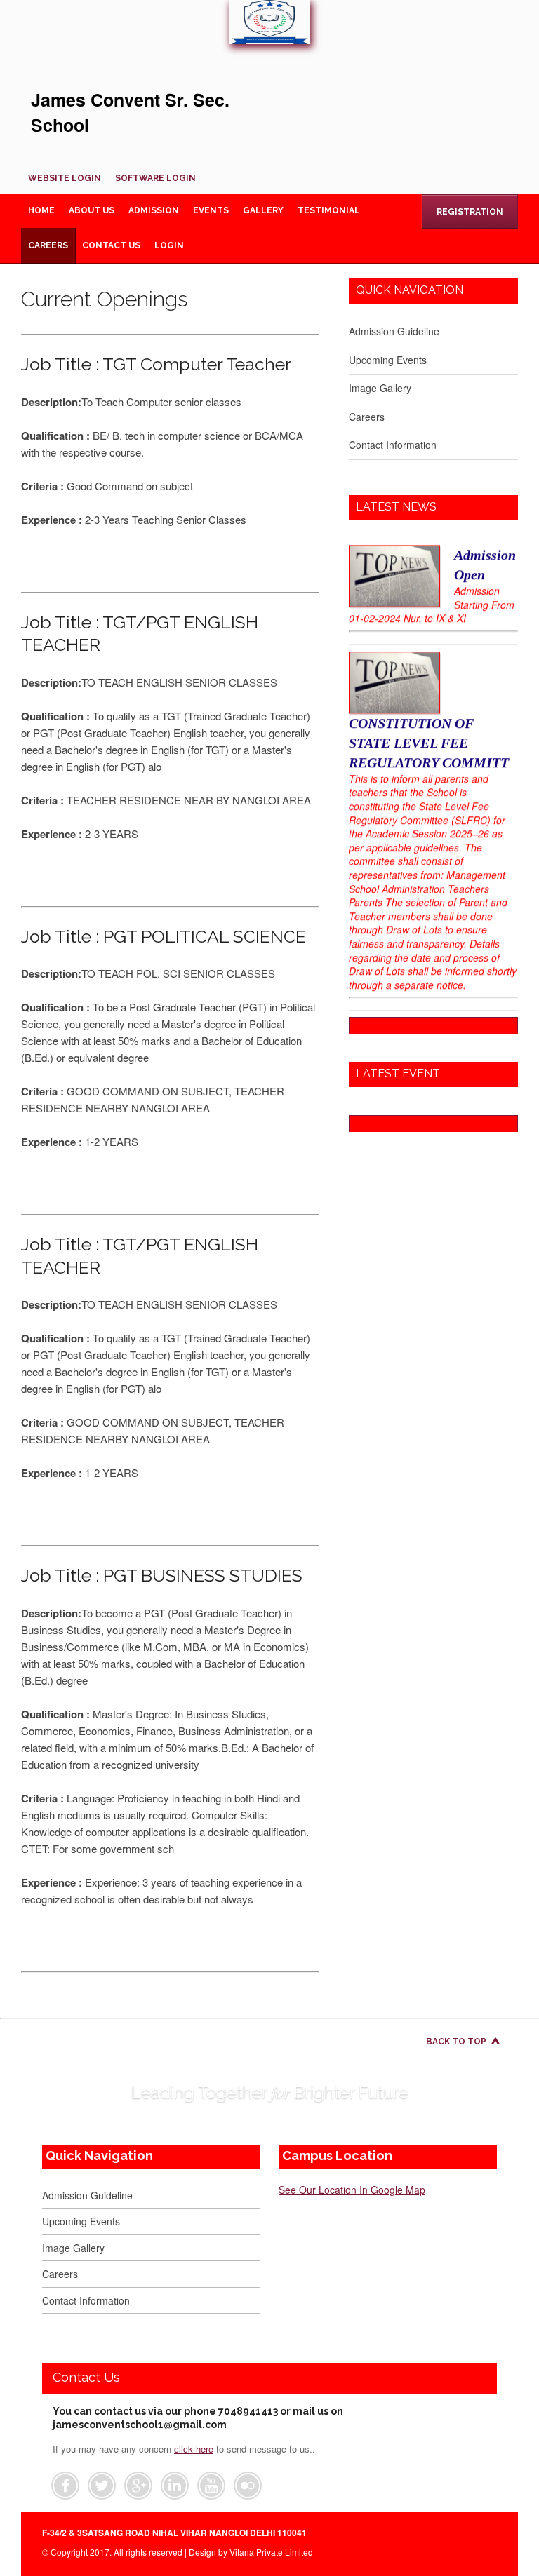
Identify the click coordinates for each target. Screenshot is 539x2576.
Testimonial (329, 210)
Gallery (263, 210)
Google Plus (138, 2486)
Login (169, 245)
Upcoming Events (388, 360)
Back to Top (456, 2042)
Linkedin (175, 2486)
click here (194, 2449)
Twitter (102, 2486)
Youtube (211, 2486)
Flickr (248, 2486)
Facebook (65, 2486)
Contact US (111, 245)
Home (41, 210)
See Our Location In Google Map (352, 2190)
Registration (470, 212)
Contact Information (393, 445)
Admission (154, 210)
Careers (48, 245)
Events (211, 210)
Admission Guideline (394, 331)
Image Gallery (380, 388)
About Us (92, 210)
